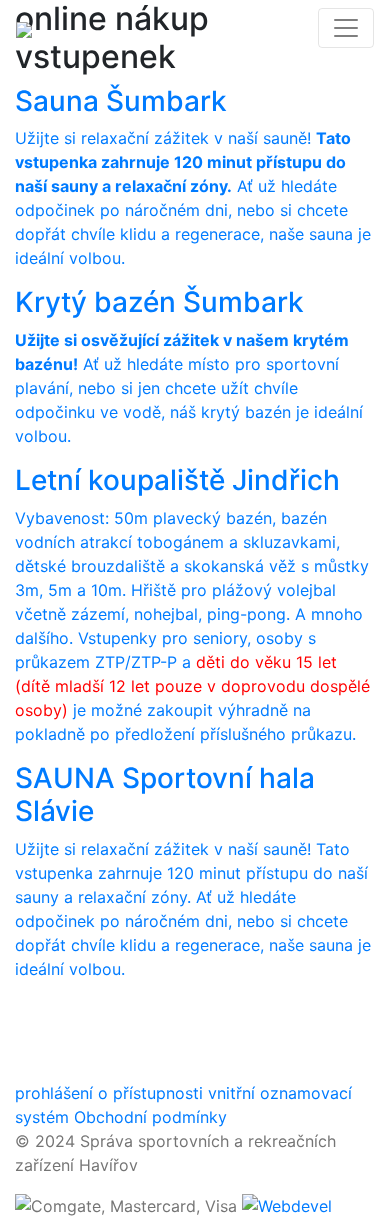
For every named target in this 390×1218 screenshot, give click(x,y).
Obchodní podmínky (150, 1117)
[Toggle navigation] (346, 28)
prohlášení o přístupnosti (109, 1093)
